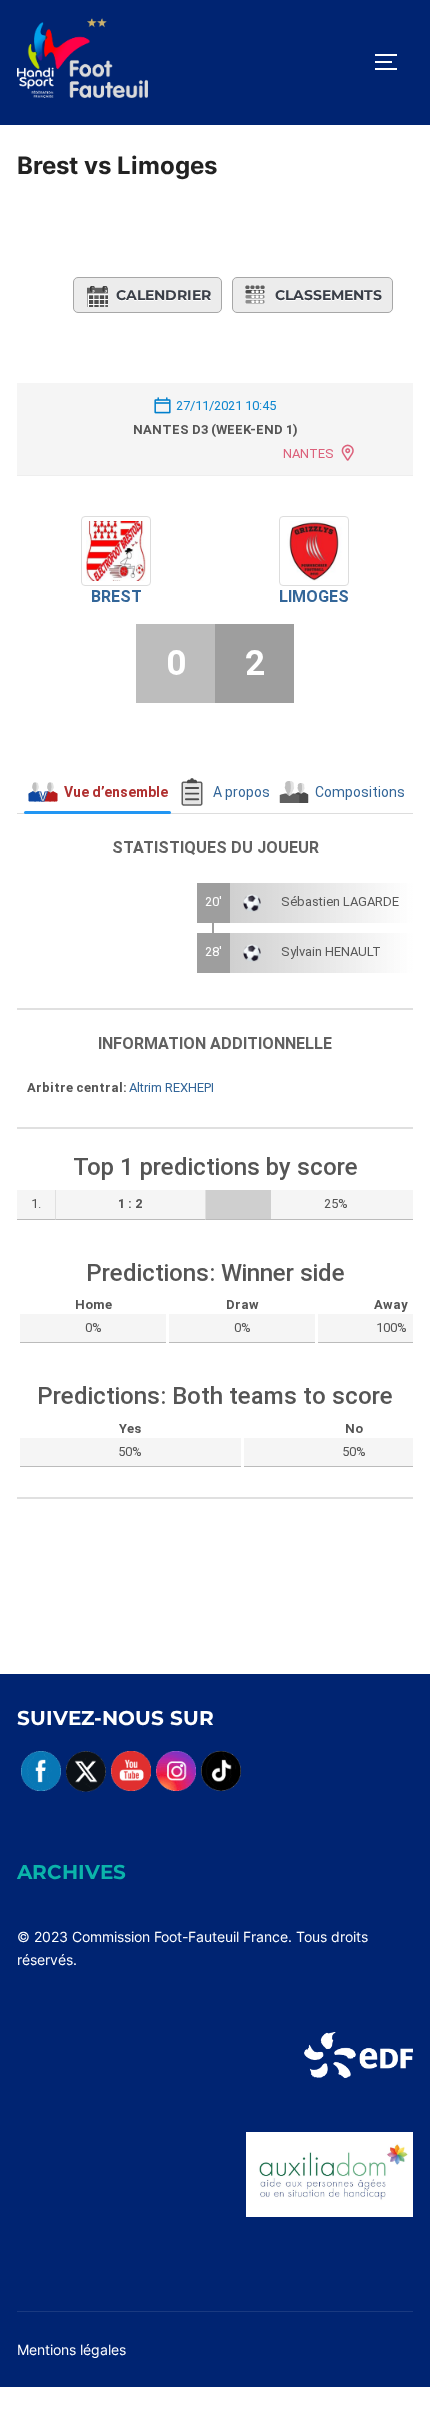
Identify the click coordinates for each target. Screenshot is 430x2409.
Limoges (314, 596)
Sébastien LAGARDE (340, 901)
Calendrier (163, 295)
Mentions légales (71, 2349)
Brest (116, 596)
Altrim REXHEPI (171, 1087)
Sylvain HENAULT (331, 951)
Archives (71, 1872)
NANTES (308, 453)
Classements (328, 295)
